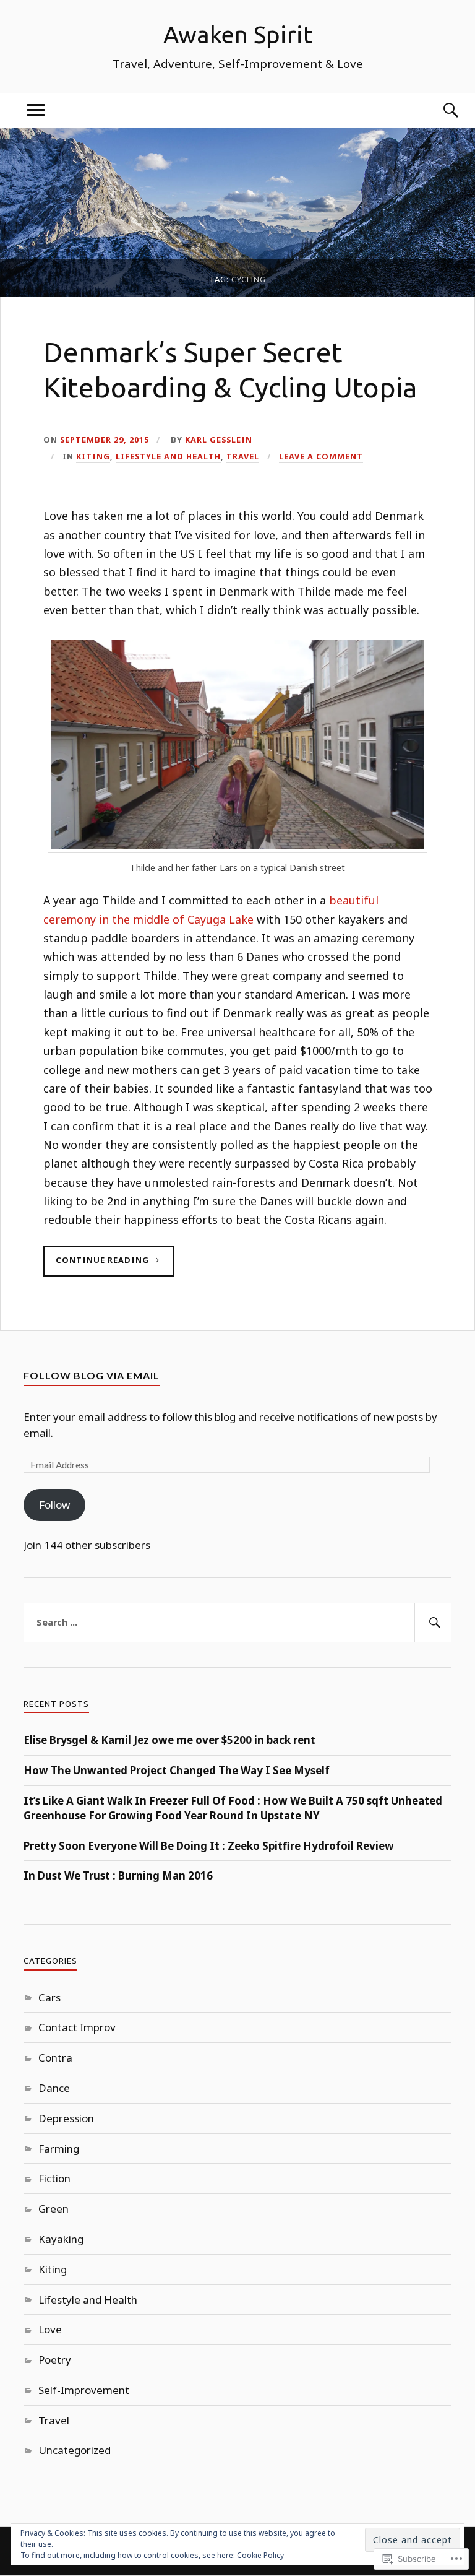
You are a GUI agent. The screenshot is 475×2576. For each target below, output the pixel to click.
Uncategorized (75, 2450)
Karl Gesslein (219, 440)
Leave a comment (321, 456)
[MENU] (36, 111)
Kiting (93, 456)
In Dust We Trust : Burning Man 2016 (118, 1876)
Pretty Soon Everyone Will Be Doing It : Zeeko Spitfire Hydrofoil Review (209, 1846)
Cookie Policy (260, 2555)
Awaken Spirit (238, 34)
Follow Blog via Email (92, 1375)
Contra (55, 2058)
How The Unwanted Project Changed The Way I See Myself (177, 1770)
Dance (54, 2088)
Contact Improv (77, 2027)
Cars (49, 1997)
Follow (54, 1505)
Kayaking (61, 2239)
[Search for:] (237, 1623)
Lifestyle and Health (168, 456)
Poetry (55, 2360)
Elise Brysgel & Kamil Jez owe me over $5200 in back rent (169, 1740)
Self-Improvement (84, 2390)
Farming (59, 2149)
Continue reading (97, 1265)
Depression (66, 2118)
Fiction (54, 2178)
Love (50, 2329)
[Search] (439, 111)
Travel (243, 456)
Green (53, 2209)
